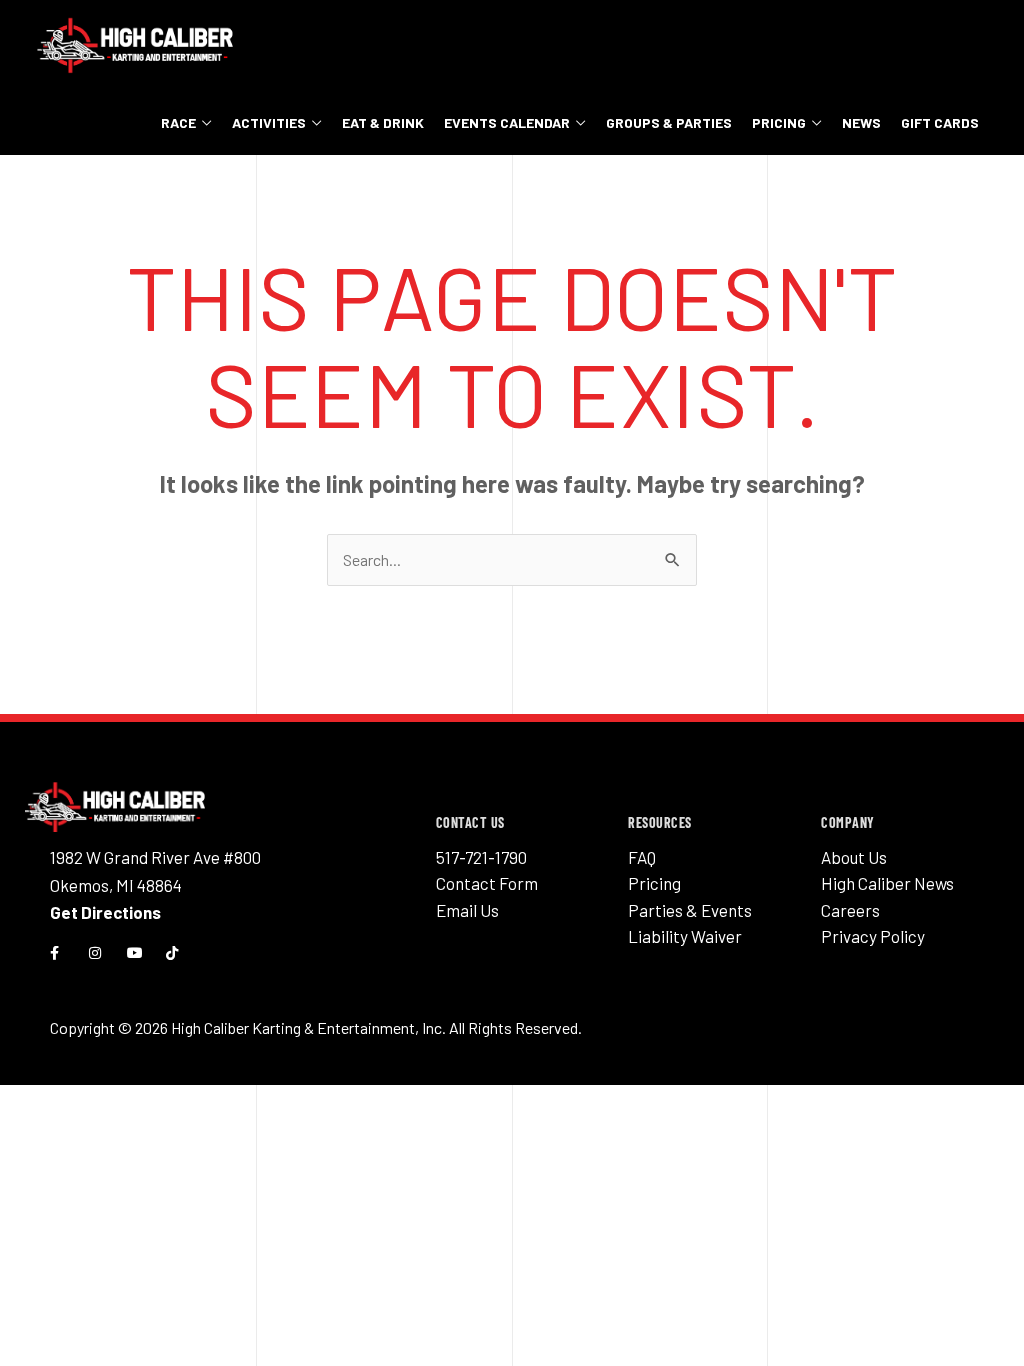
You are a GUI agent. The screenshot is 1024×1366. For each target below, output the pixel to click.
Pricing (779, 122)
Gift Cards (940, 122)
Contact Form (487, 883)
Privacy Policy (873, 936)
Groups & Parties (669, 122)
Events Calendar (507, 122)
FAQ (642, 857)
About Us (854, 857)
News (861, 122)
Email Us (467, 910)
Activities (269, 122)
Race (178, 122)
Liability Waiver (685, 936)
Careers (850, 910)
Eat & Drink (383, 122)
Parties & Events (690, 910)
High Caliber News (887, 883)
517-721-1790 (481, 857)
